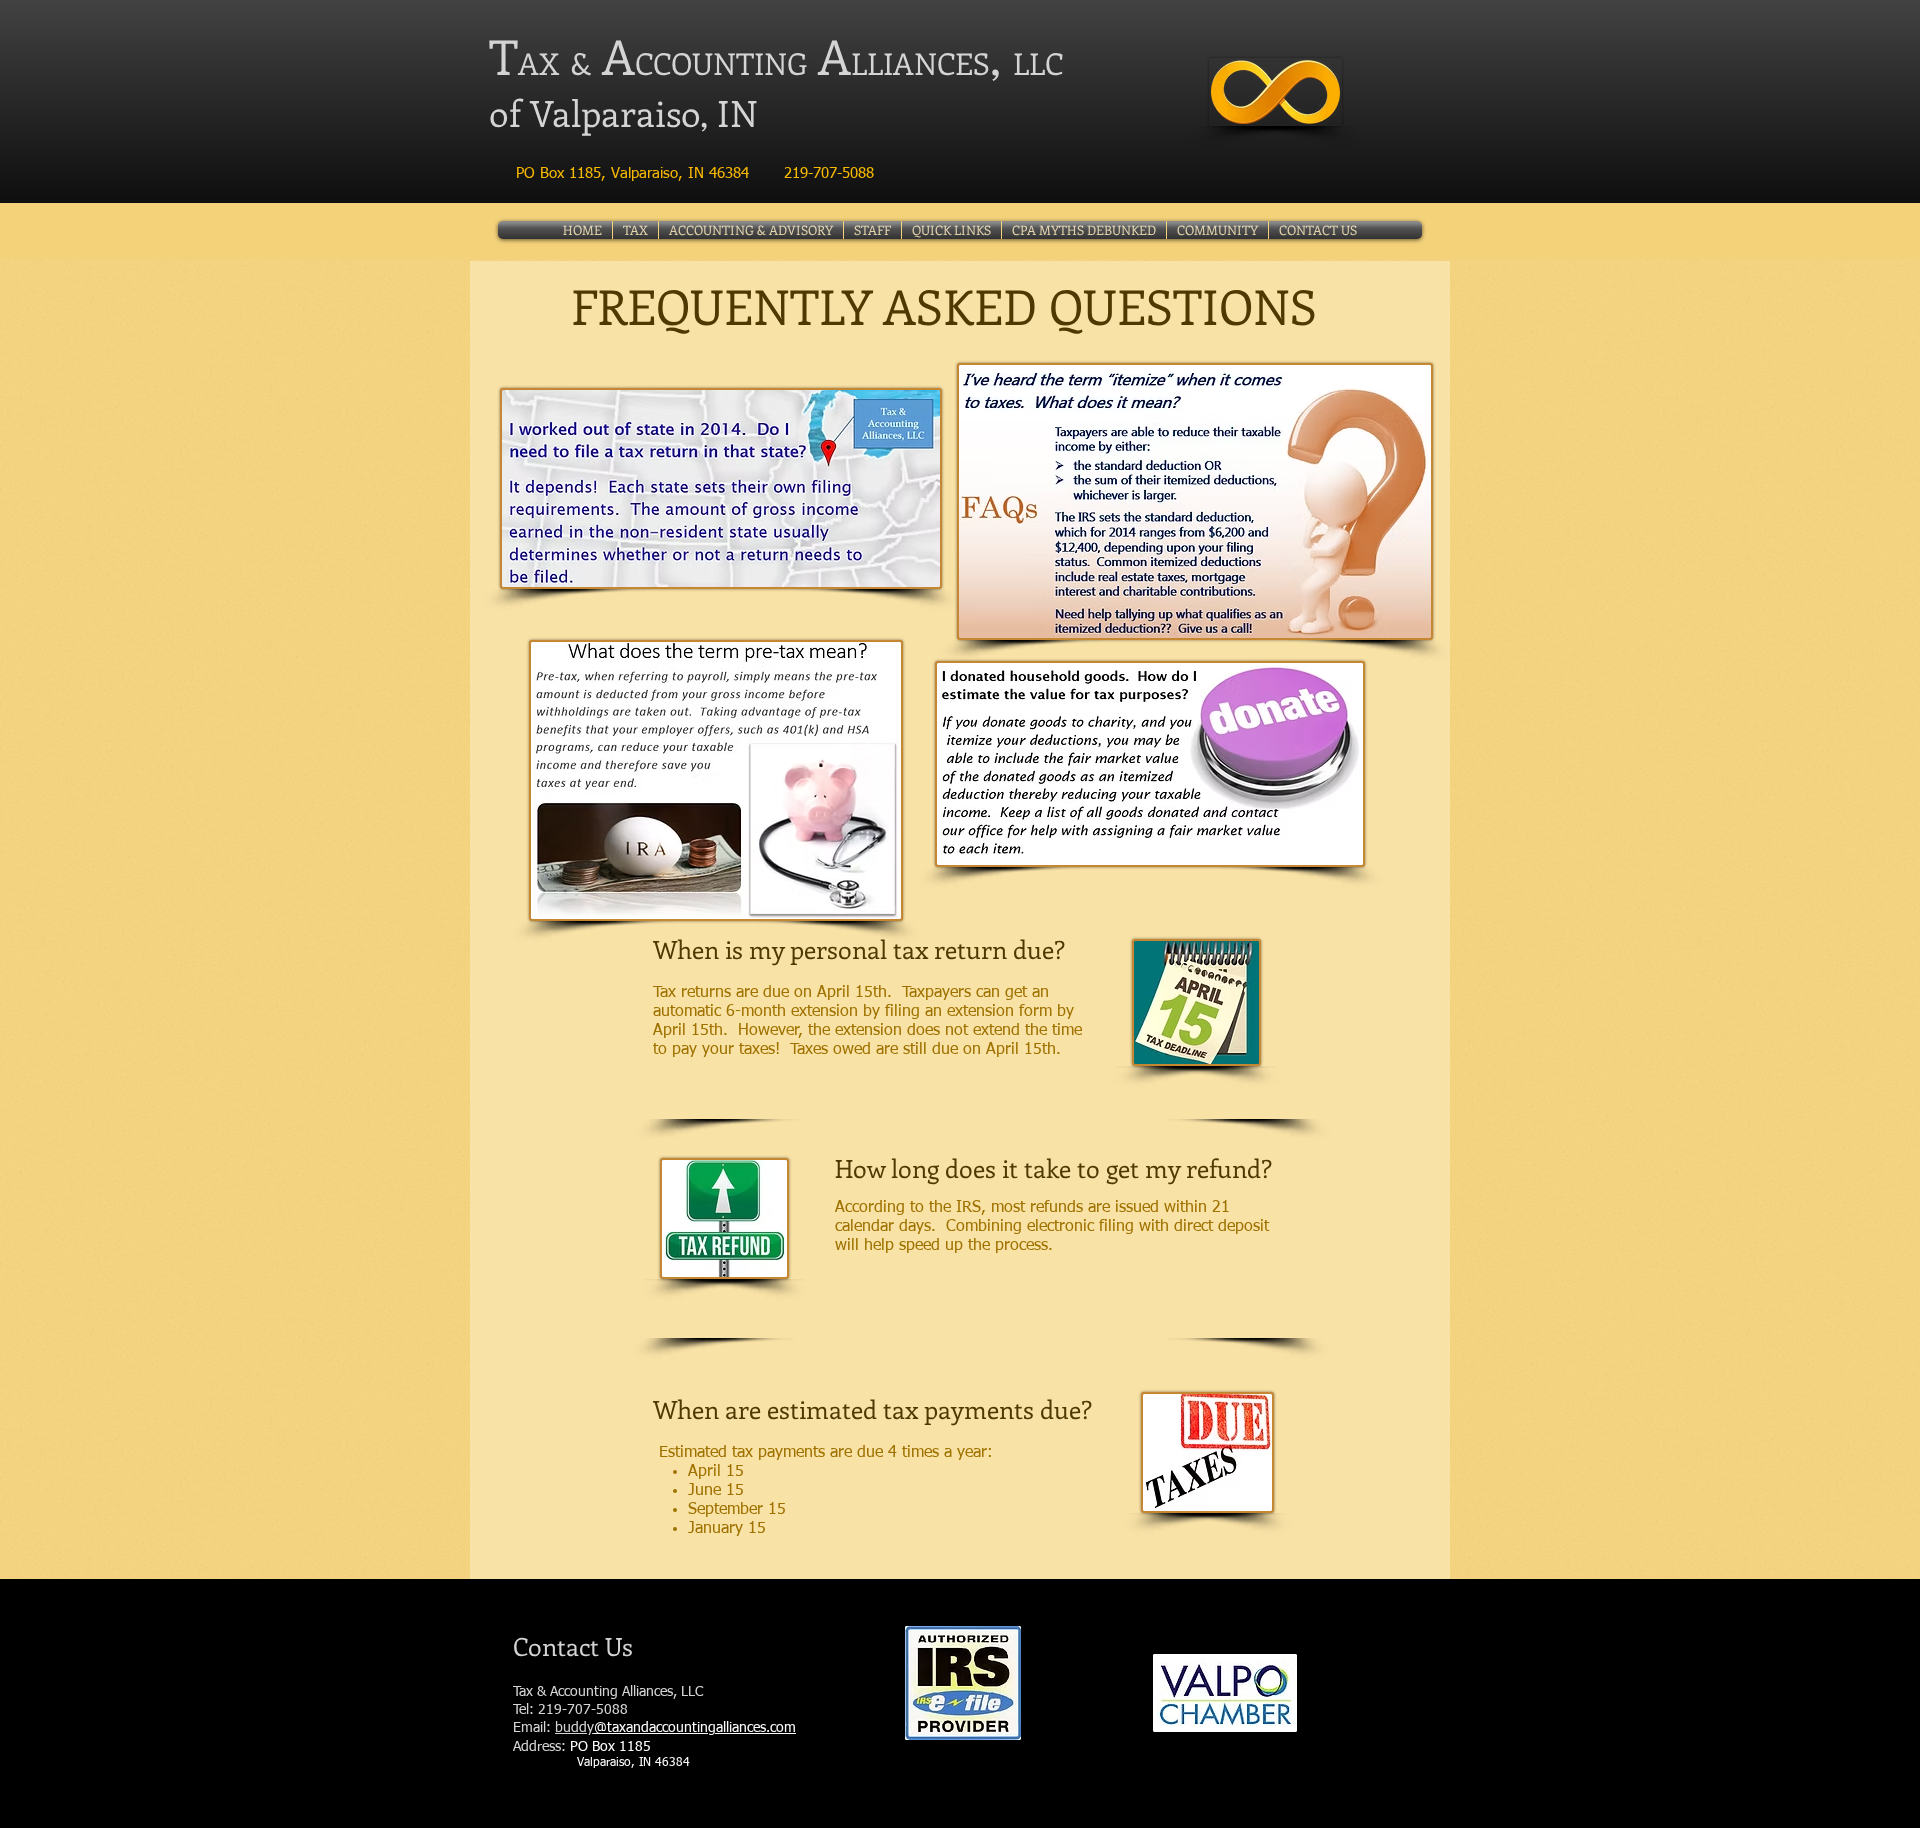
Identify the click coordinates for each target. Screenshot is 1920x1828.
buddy (574, 1728)
